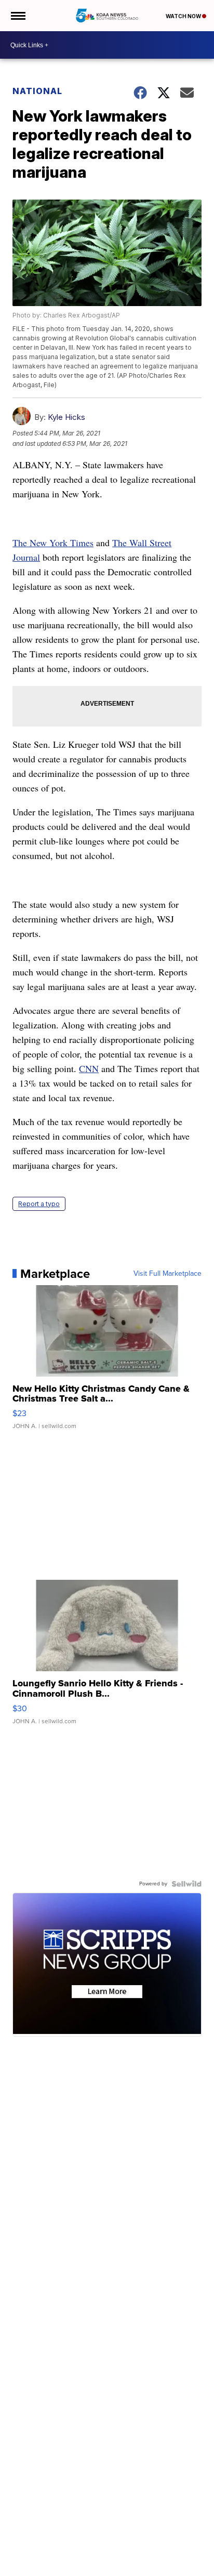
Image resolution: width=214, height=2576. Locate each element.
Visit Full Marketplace (168, 1274)
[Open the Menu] (17, 16)
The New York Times (53, 543)
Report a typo (39, 1204)
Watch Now (184, 16)
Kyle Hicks (66, 417)
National (37, 91)
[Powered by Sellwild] (186, 1884)
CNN (89, 1068)
